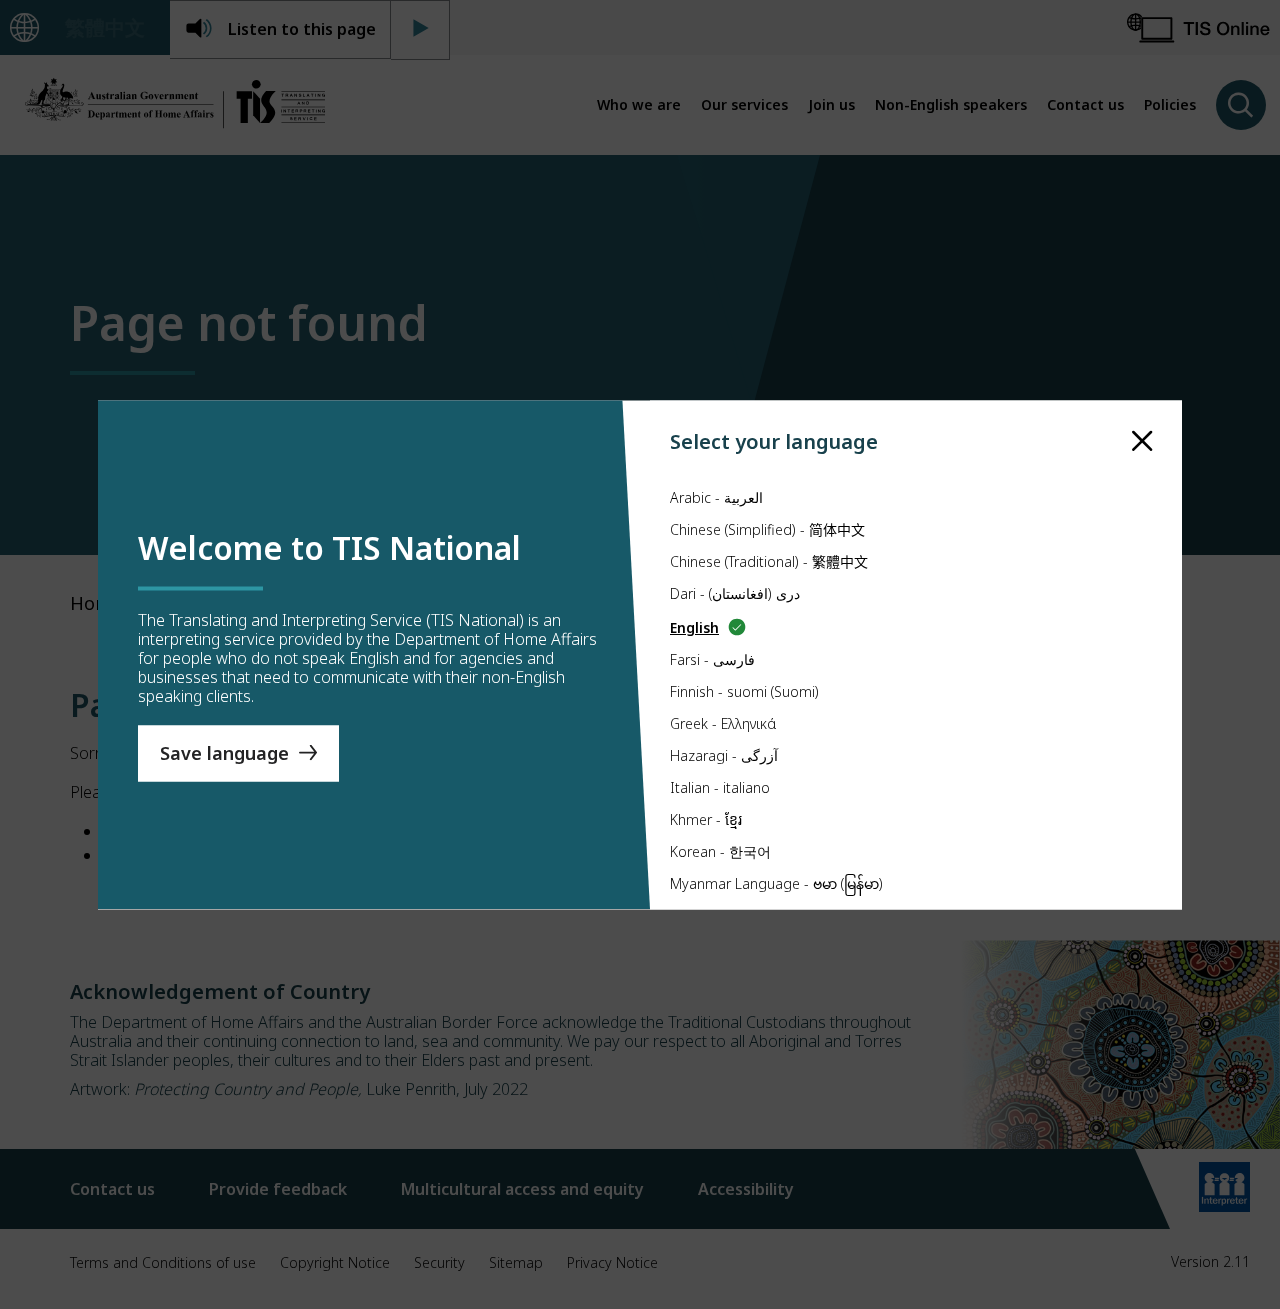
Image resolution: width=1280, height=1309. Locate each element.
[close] (1142, 440)
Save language (224, 753)
